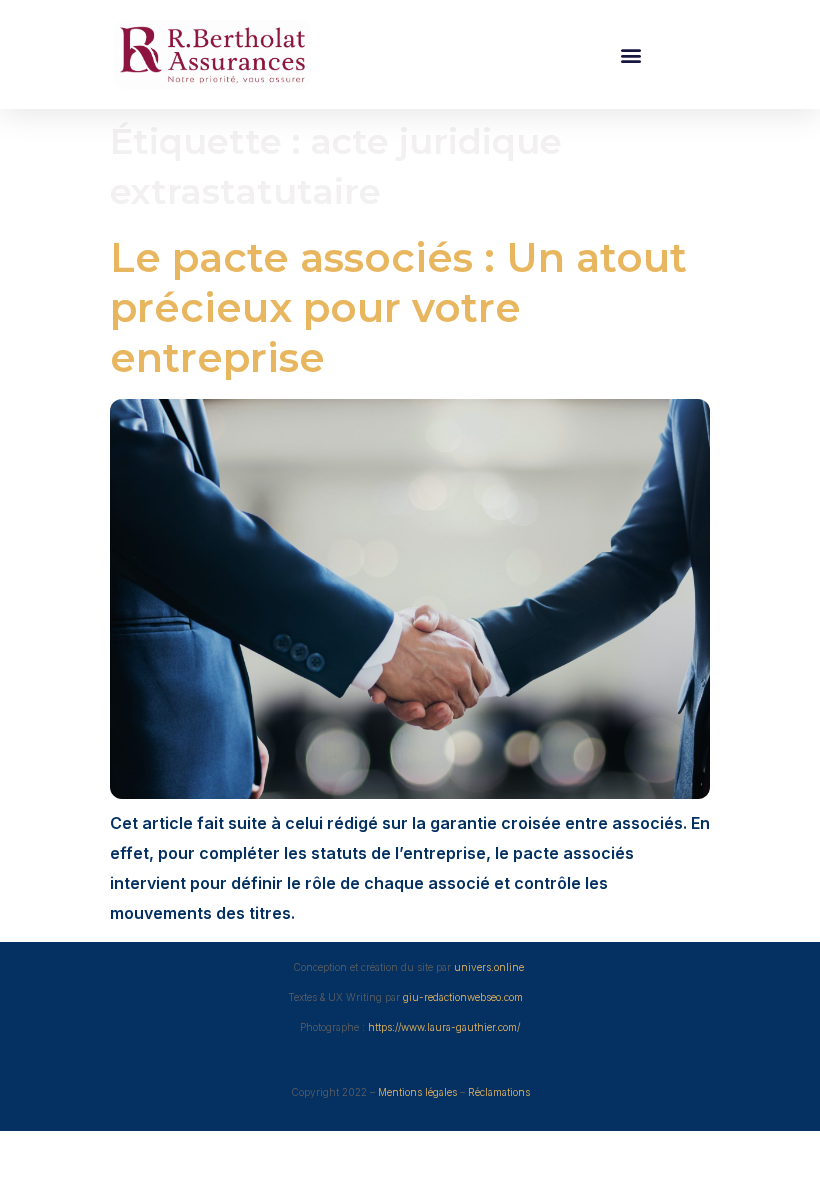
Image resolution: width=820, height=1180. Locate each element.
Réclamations (499, 1092)
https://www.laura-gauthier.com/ (444, 1027)
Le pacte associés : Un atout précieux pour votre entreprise (398, 307)
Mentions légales (417, 1092)
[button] (630, 54)
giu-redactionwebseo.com (464, 997)
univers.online (489, 967)
